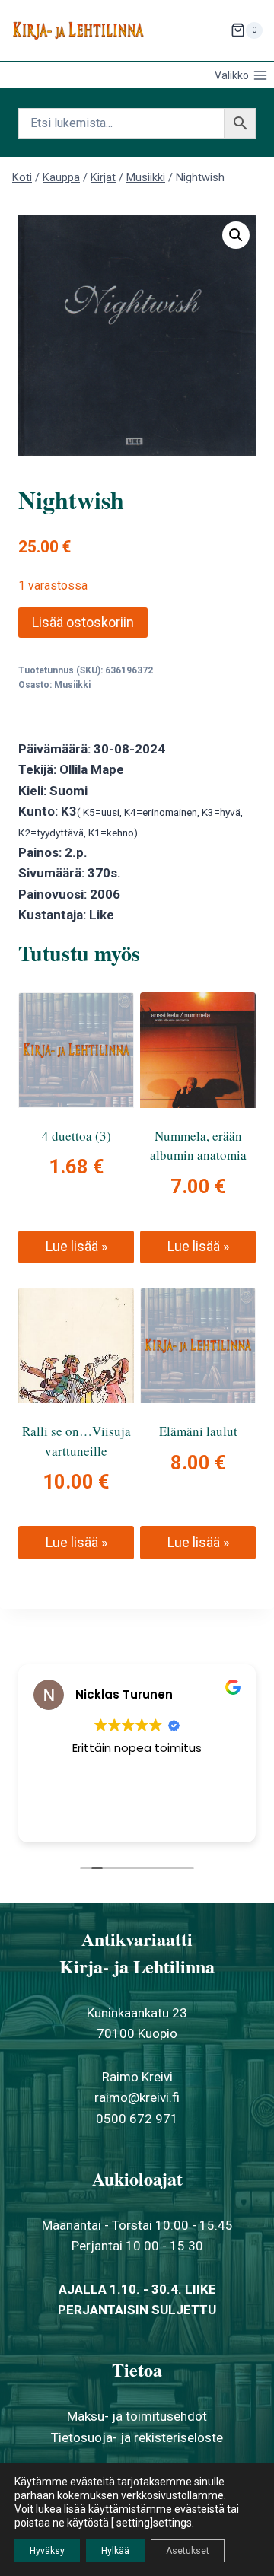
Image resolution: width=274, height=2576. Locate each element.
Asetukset (188, 2551)
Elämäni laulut (198, 1431)
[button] (236, 235)
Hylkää (115, 2551)
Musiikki (72, 685)
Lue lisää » (76, 1246)
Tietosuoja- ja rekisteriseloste (137, 2437)
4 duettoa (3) (76, 1136)
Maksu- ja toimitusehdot (137, 2416)
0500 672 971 (137, 2119)
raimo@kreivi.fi (137, 2097)
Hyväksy (47, 2551)
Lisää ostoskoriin (83, 622)
